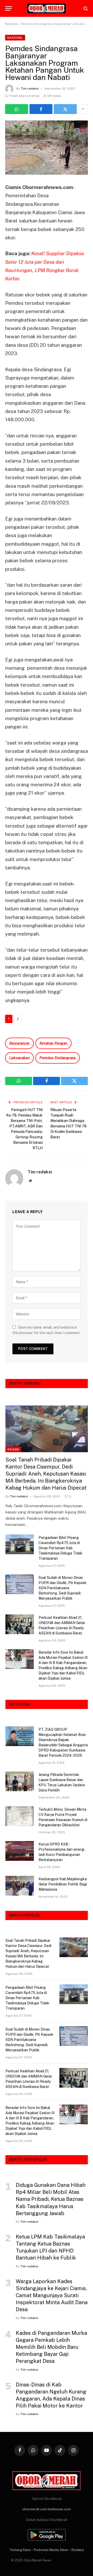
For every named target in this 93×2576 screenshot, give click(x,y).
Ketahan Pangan (53, 1043)
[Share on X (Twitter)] (65, 109)
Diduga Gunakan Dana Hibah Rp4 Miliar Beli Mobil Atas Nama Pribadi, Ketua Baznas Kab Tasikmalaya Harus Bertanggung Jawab (51, 2199)
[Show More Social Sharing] (83, 109)
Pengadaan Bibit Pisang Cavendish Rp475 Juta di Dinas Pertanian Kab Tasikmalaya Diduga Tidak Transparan (60, 1548)
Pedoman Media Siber (51, 2550)
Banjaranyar (20, 1043)
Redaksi (78, 2550)
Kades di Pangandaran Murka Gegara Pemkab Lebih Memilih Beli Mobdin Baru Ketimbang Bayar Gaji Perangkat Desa (51, 2347)
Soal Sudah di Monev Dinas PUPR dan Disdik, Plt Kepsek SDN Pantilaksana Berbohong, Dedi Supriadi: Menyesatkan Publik (63, 1588)
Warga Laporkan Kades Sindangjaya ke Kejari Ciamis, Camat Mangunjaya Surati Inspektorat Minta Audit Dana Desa (52, 2296)
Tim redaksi (30, 89)
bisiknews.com (59, 2509)
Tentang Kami (20, 2550)
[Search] (85, 8)
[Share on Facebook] (41, 109)
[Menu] (9, 8)
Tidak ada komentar (25, 96)
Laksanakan (20, 1058)
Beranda (11, 24)
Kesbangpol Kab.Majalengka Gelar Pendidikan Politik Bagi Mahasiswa (63, 1884)
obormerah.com (35, 2509)
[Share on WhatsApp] (17, 109)
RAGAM (13, 1449)
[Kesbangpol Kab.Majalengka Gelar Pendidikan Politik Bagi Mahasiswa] (20, 1886)
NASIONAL (15, 38)
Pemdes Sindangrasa (58, 1058)
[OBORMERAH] (47, 9)
